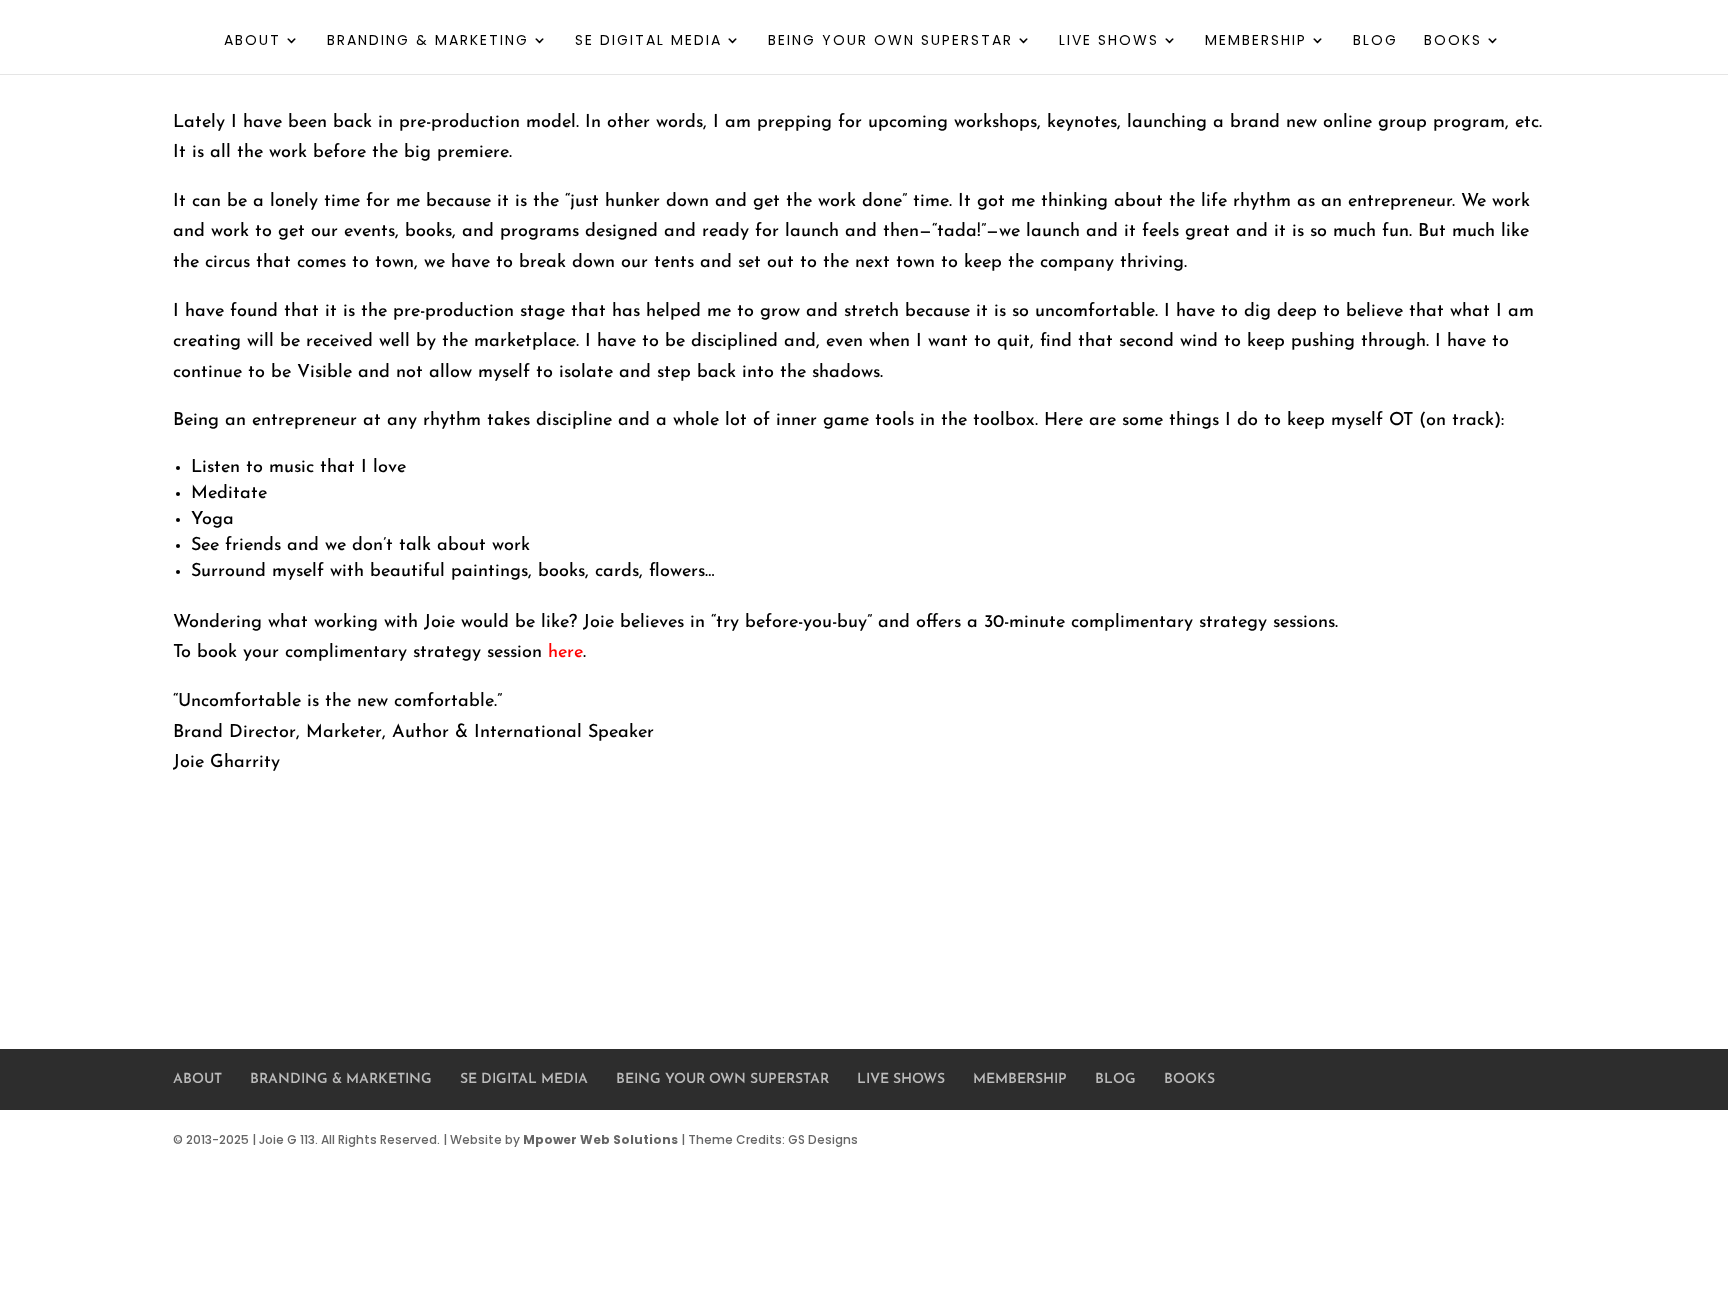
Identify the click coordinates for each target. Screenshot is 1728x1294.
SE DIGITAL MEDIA (648, 41)
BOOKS (1453, 41)
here (565, 653)
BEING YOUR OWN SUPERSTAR (890, 41)
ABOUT (252, 41)
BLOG (1375, 41)
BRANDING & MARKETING (428, 41)
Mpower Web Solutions (600, 1139)
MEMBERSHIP (1256, 41)
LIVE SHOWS (1109, 41)
